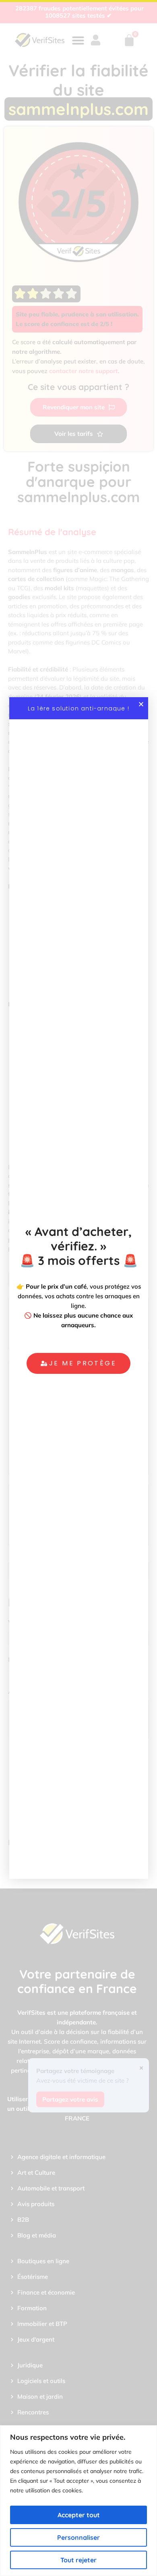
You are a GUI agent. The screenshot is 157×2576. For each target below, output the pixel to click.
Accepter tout (79, 2515)
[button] (141, 704)
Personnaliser (78, 2537)
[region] (78, 2501)
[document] (78, 1288)
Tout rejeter (78, 2560)
